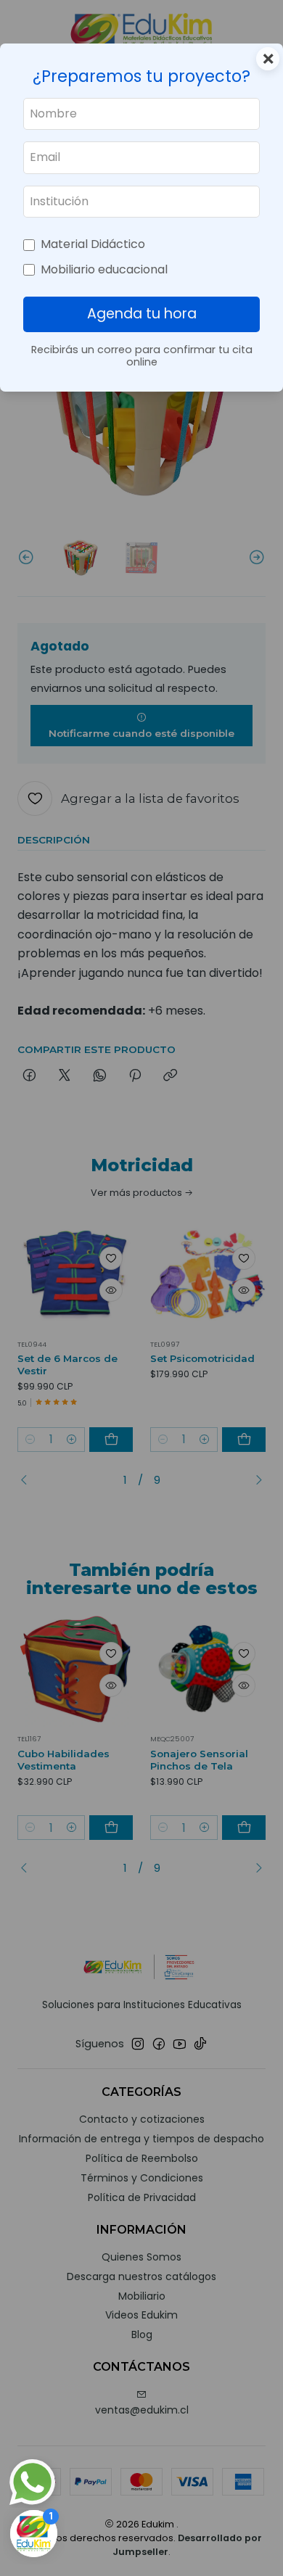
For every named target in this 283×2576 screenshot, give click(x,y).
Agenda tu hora (142, 314)
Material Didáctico (93, 244)
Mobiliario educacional (104, 269)
